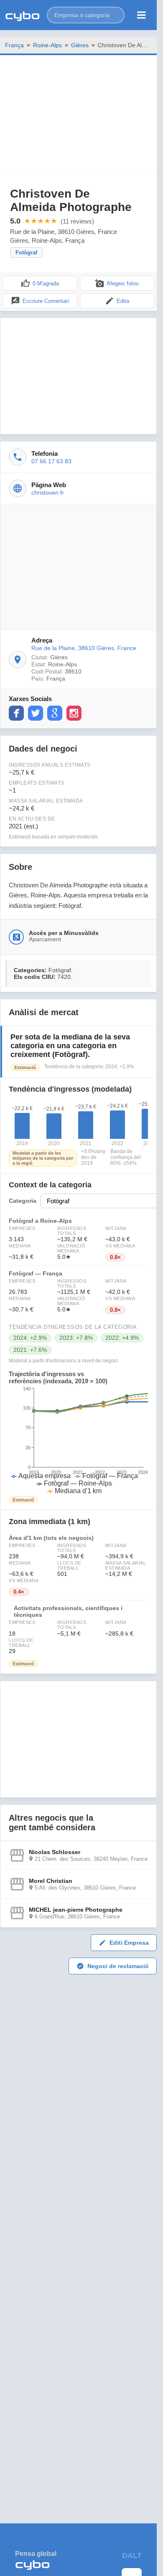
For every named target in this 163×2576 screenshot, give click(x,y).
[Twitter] (36, 713)
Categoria (23, 1201)
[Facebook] (16, 713)
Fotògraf (26, 253)
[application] (78, 1440)
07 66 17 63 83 (51, 461)
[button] (86, 15)
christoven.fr (48, 493)
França (14, 45)
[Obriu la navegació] (141, 15)
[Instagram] (74, 713)
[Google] (55, 713)
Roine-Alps (47, 45)
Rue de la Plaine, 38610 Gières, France (84, 648)
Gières (80, 45)
